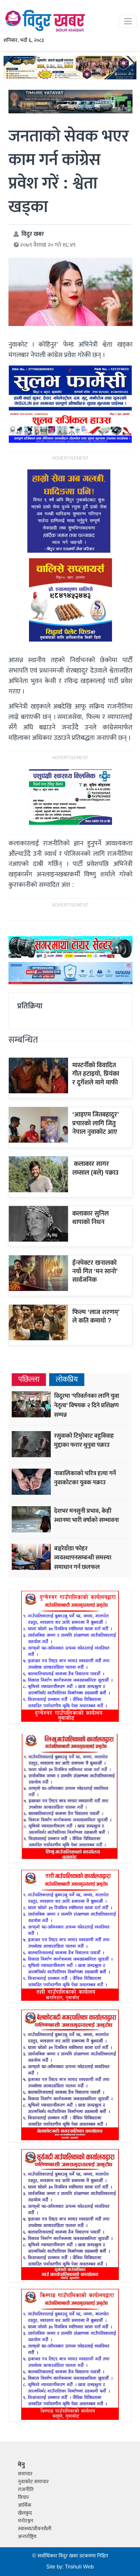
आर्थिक (25, 2505)
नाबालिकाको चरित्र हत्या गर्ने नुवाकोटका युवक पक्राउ (85, 1478)
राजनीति (26, 2490)
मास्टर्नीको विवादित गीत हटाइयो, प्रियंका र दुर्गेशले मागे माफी (96, 1074)
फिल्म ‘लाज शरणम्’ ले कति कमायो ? (96, 1316)
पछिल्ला (29, 1380)
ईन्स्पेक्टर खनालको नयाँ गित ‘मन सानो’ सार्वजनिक (95, 1272)
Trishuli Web (79, 2567)
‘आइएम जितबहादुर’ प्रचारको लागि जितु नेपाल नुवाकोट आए (96, 1123)
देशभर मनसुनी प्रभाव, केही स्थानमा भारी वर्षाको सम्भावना (86, 1516)
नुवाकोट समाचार (33, 2482)
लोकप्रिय (67, 1380)
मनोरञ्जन (26, 2521)
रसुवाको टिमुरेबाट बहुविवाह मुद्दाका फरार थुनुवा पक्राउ (84, 1440)
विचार (23, 2497)
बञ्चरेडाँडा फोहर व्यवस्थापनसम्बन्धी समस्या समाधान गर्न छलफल (83, 1558)
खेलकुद (25, 2513)
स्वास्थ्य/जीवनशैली (35, 2529)
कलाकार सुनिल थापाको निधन (91, 1218)
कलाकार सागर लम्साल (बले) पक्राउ (95, 1168)
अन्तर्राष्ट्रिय (27, 2537)
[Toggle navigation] (128, 21)
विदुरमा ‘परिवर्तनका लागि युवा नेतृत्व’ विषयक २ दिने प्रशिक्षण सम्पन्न (87, 1405)
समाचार (25, 2474)
